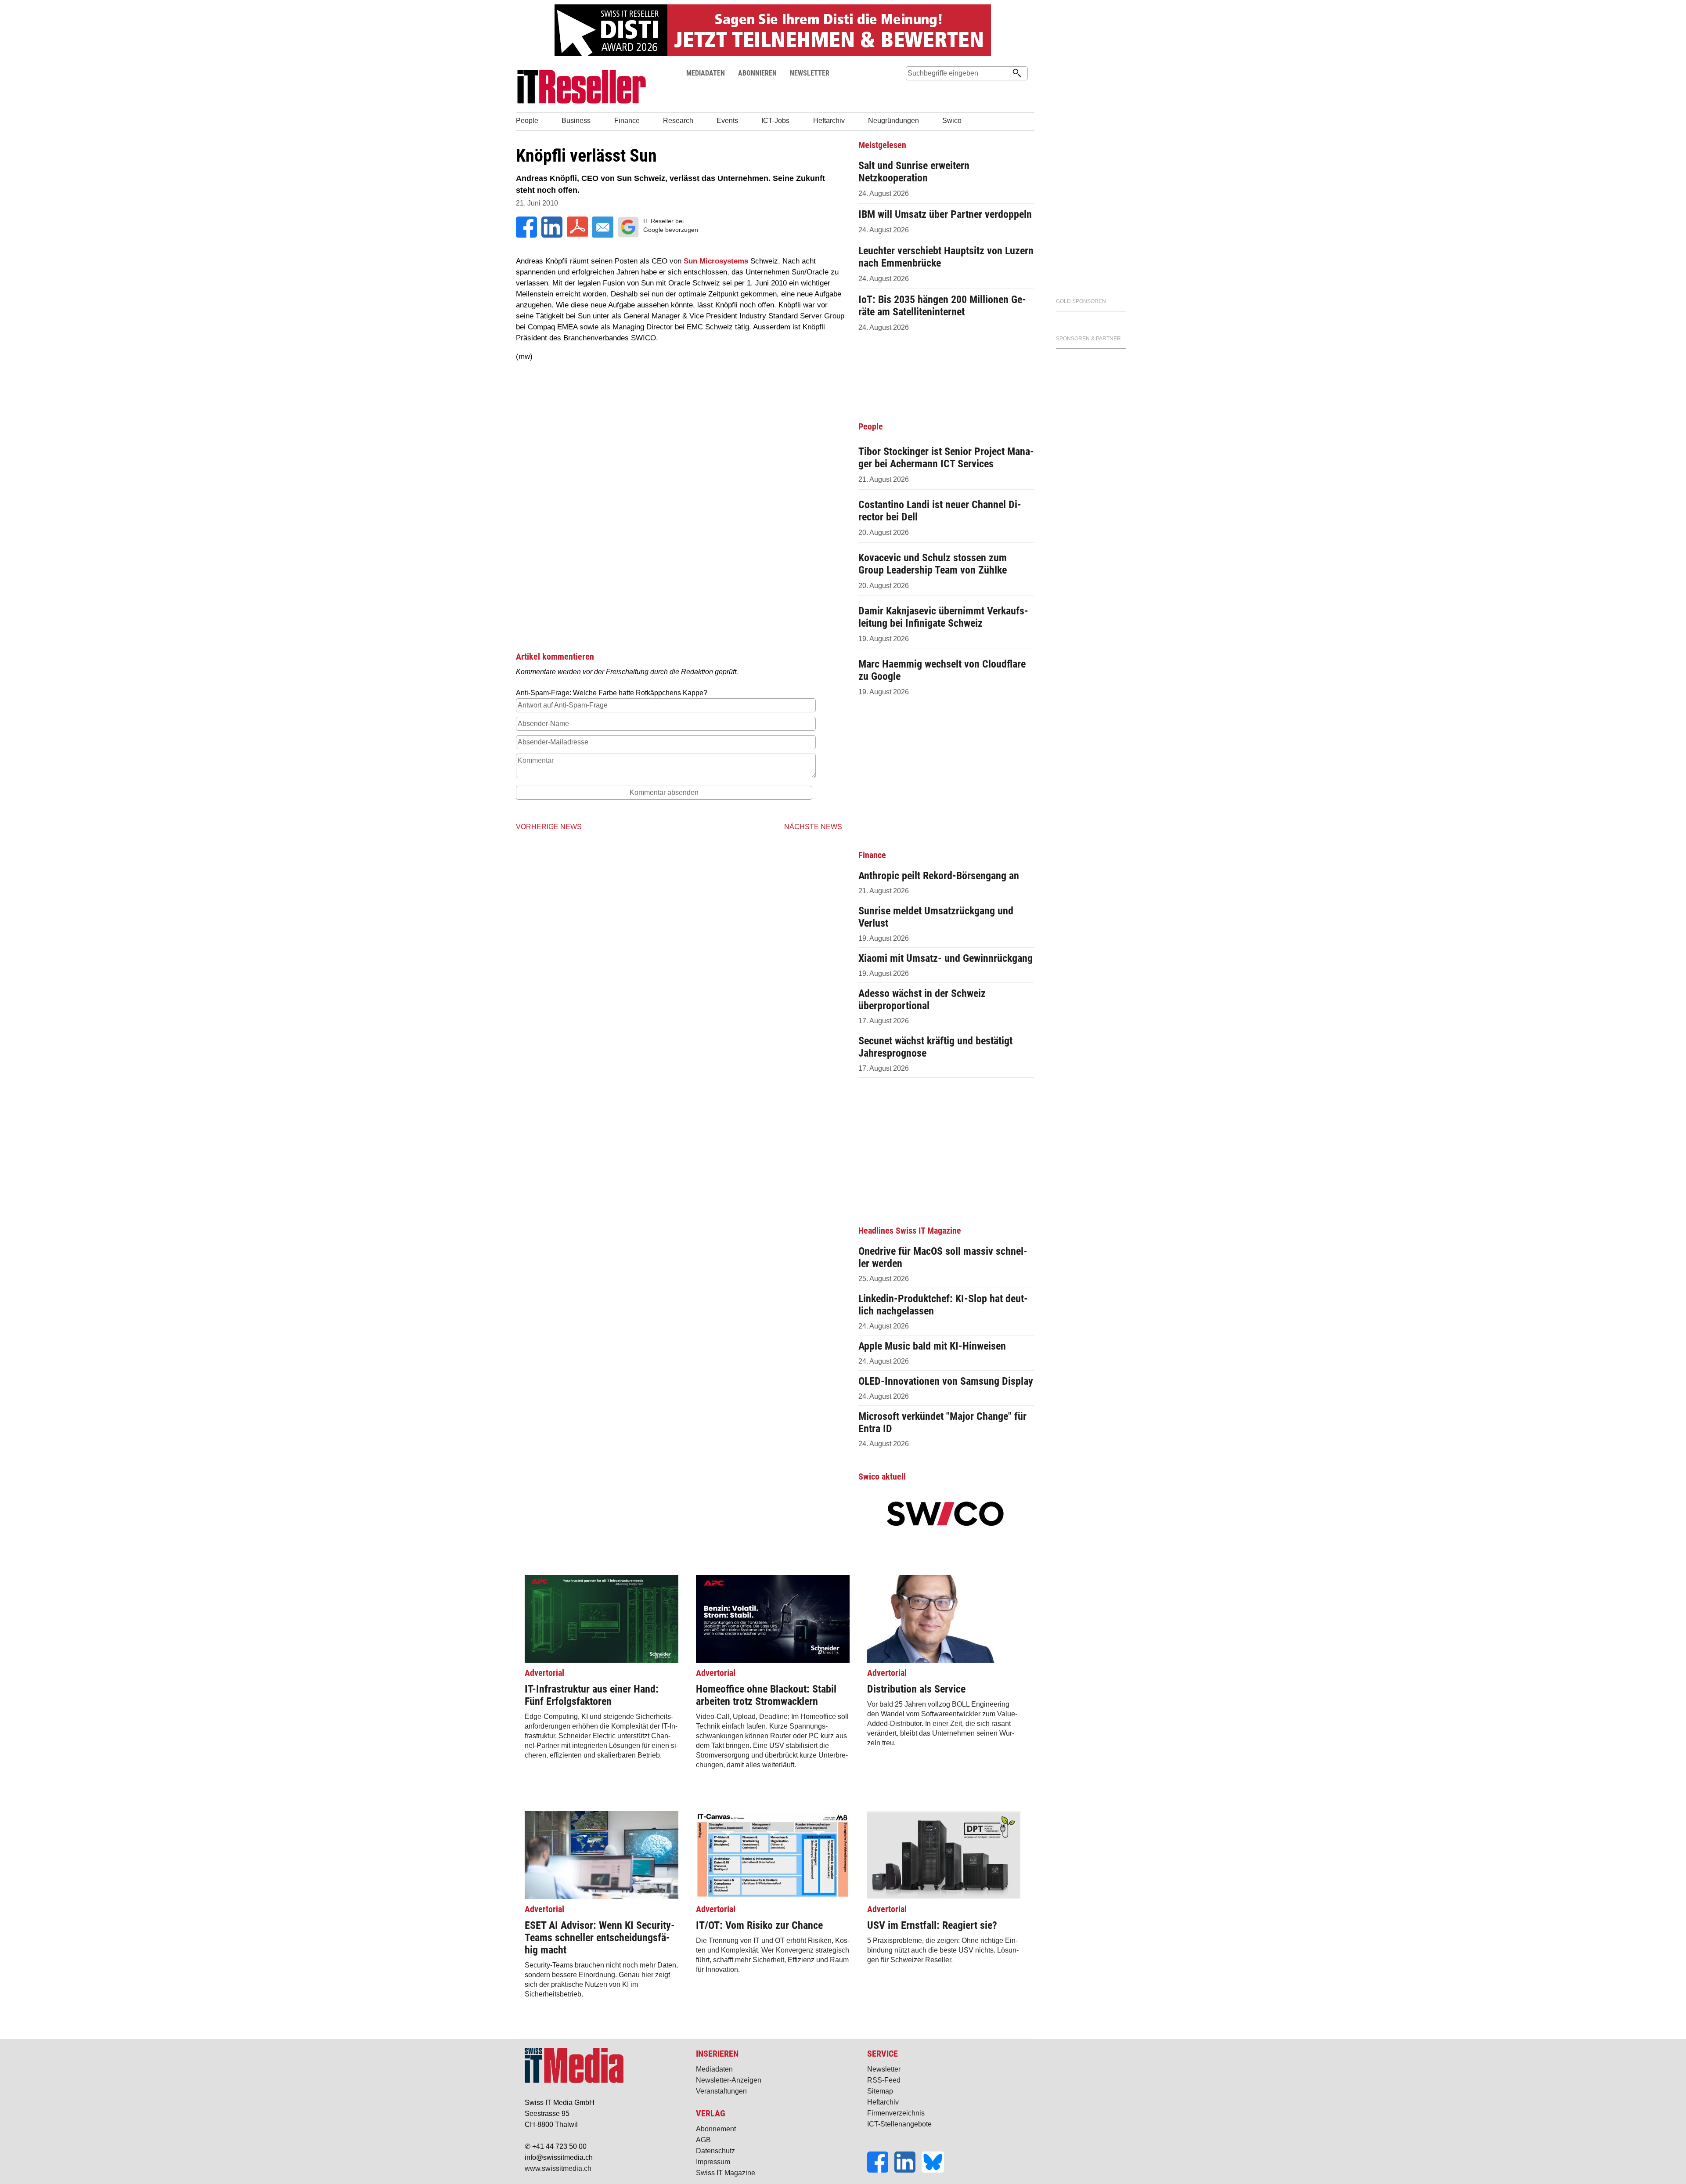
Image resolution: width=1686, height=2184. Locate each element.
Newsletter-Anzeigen (729, 2080)
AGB (703, 2140)
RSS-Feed (884, 2080)
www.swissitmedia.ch (558, 2168)
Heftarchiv (883, 2102)
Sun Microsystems (716, 261)
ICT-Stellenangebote (899, 2124)
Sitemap (880, 2091)
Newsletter (884, 2069)
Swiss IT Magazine (726, 2173)
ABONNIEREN (757, 73)
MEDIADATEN (706, 73)
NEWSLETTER (810, 73)
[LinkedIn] (908, 2170)
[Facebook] (881, 2170)
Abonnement (716, 2129)
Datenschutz (715, 2151)
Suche (912, 90)
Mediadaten (714, 2069)
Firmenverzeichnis (896, 2113)
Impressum (713, 2162)
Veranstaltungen (721, 2091)
